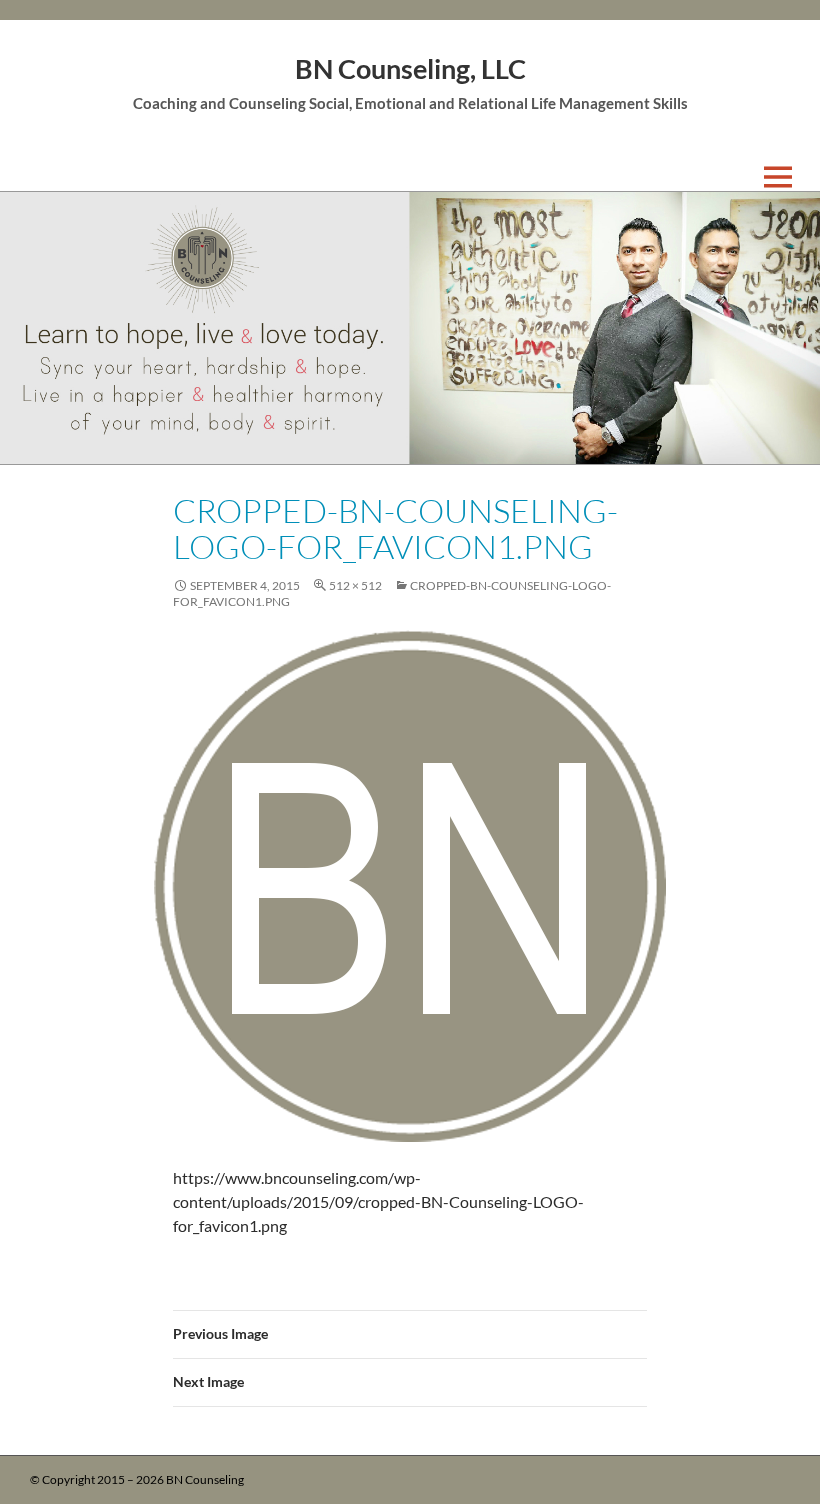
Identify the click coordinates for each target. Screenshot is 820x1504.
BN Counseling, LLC (410, 68)
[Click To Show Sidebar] (792, 177)
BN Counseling (205, 1479)
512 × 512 (355, 585)
